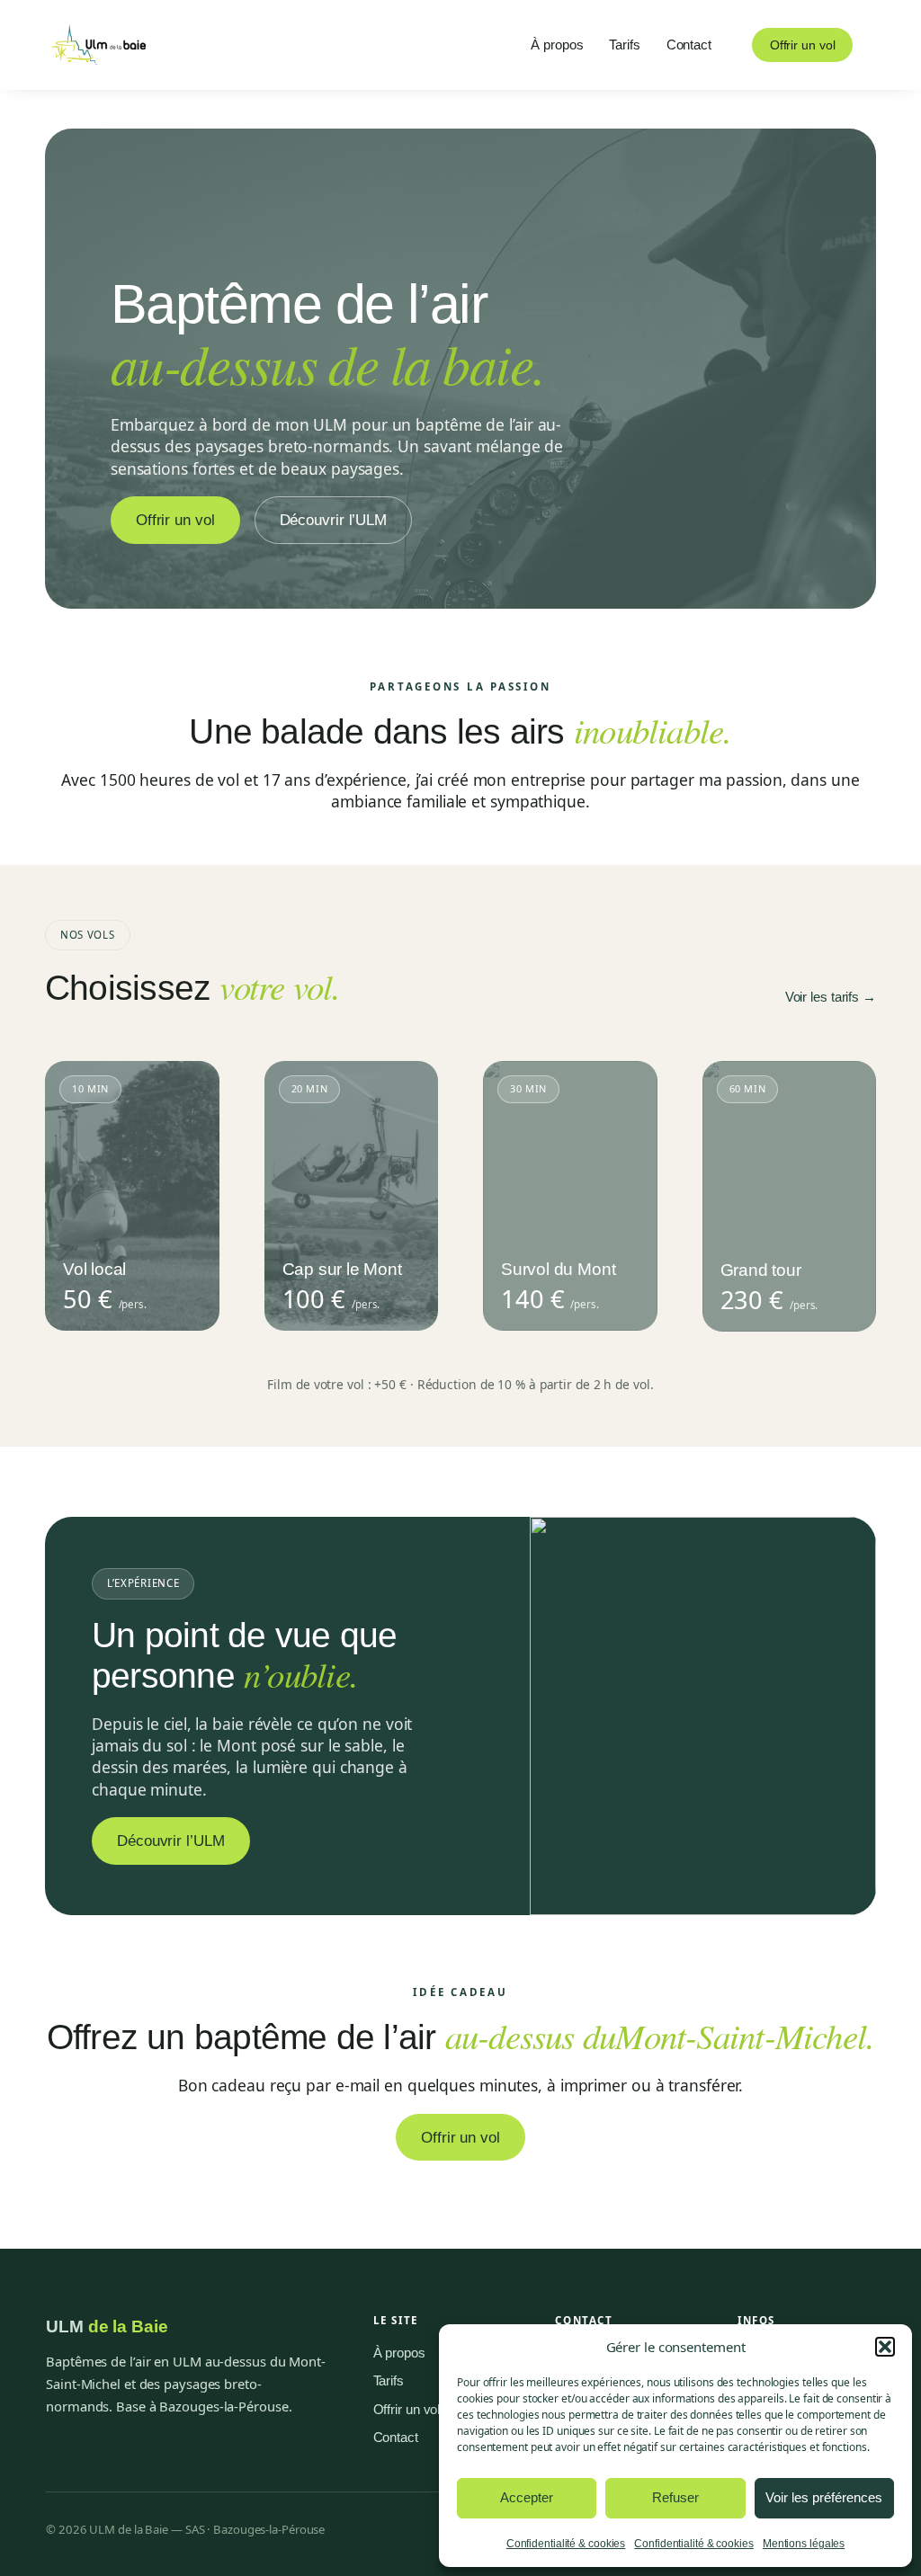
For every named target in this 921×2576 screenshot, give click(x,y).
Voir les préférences (824, 2497)
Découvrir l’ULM (334, 520)
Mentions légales (804, 2544)
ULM (107, 2326)
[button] (885, 2347)
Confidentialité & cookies (566, 2544)
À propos (399, 2353)
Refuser (675, 2497)
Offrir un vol (803, 45)
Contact (396, 2438)
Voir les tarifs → (831, 997)
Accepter (527, 2497)
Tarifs (389, 2381)
